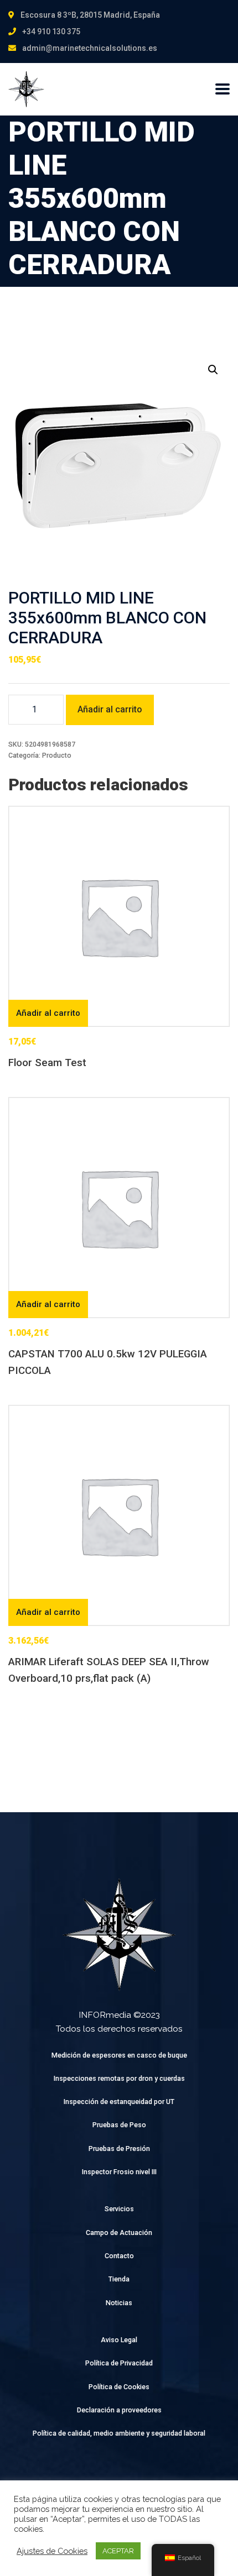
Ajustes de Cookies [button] (52, 2551)
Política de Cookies (119, 2387)
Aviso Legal (119, 2340)
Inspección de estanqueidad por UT (119, 2102)
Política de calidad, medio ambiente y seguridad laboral (119, 2433)
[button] (213, 370)
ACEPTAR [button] (118, 2551)
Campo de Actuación (119, 2233)
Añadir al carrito (110, 709)
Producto (57, 755)
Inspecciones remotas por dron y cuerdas (119, 2078)
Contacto (119, 2256)
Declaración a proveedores (119, 2410)
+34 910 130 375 (51, 32)
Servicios (119, 2209)
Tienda (119, 2279)
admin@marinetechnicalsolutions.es (90, 48)
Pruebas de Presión (119, 2149)
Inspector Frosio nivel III (119, 2172)
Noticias (119, 2303)
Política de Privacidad (119, 2363)
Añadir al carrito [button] (48, 1013)
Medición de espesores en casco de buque (119, 2055)
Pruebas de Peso (119, 2125)
